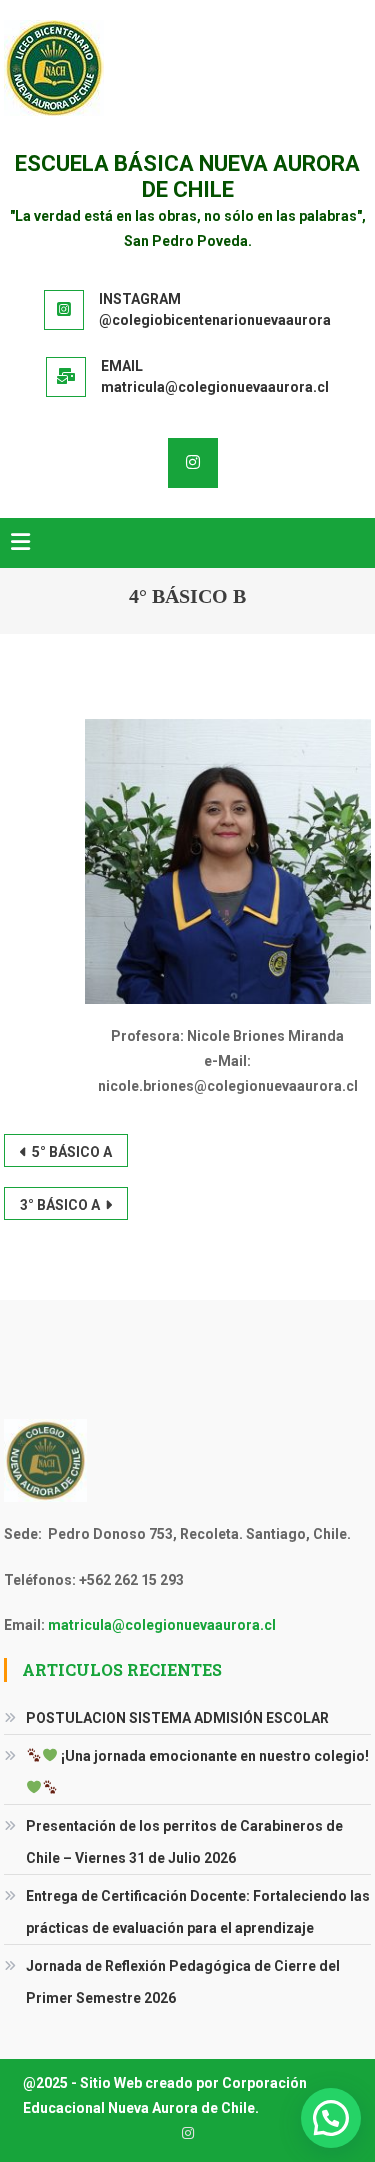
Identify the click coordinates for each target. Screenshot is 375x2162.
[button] (331, 2118)
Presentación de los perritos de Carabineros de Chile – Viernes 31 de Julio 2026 (184, 1842)
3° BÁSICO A (60, 1205)
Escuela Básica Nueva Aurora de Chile (187, 176)
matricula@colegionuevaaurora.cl (162, 1625)
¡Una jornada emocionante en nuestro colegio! (213, 1756)
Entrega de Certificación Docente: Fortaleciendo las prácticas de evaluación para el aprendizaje (198, 1912)
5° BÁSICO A (72, 1152)
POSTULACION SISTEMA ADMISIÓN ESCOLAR (177, 1718)
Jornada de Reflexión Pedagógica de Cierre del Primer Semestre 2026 (183, 1982)
